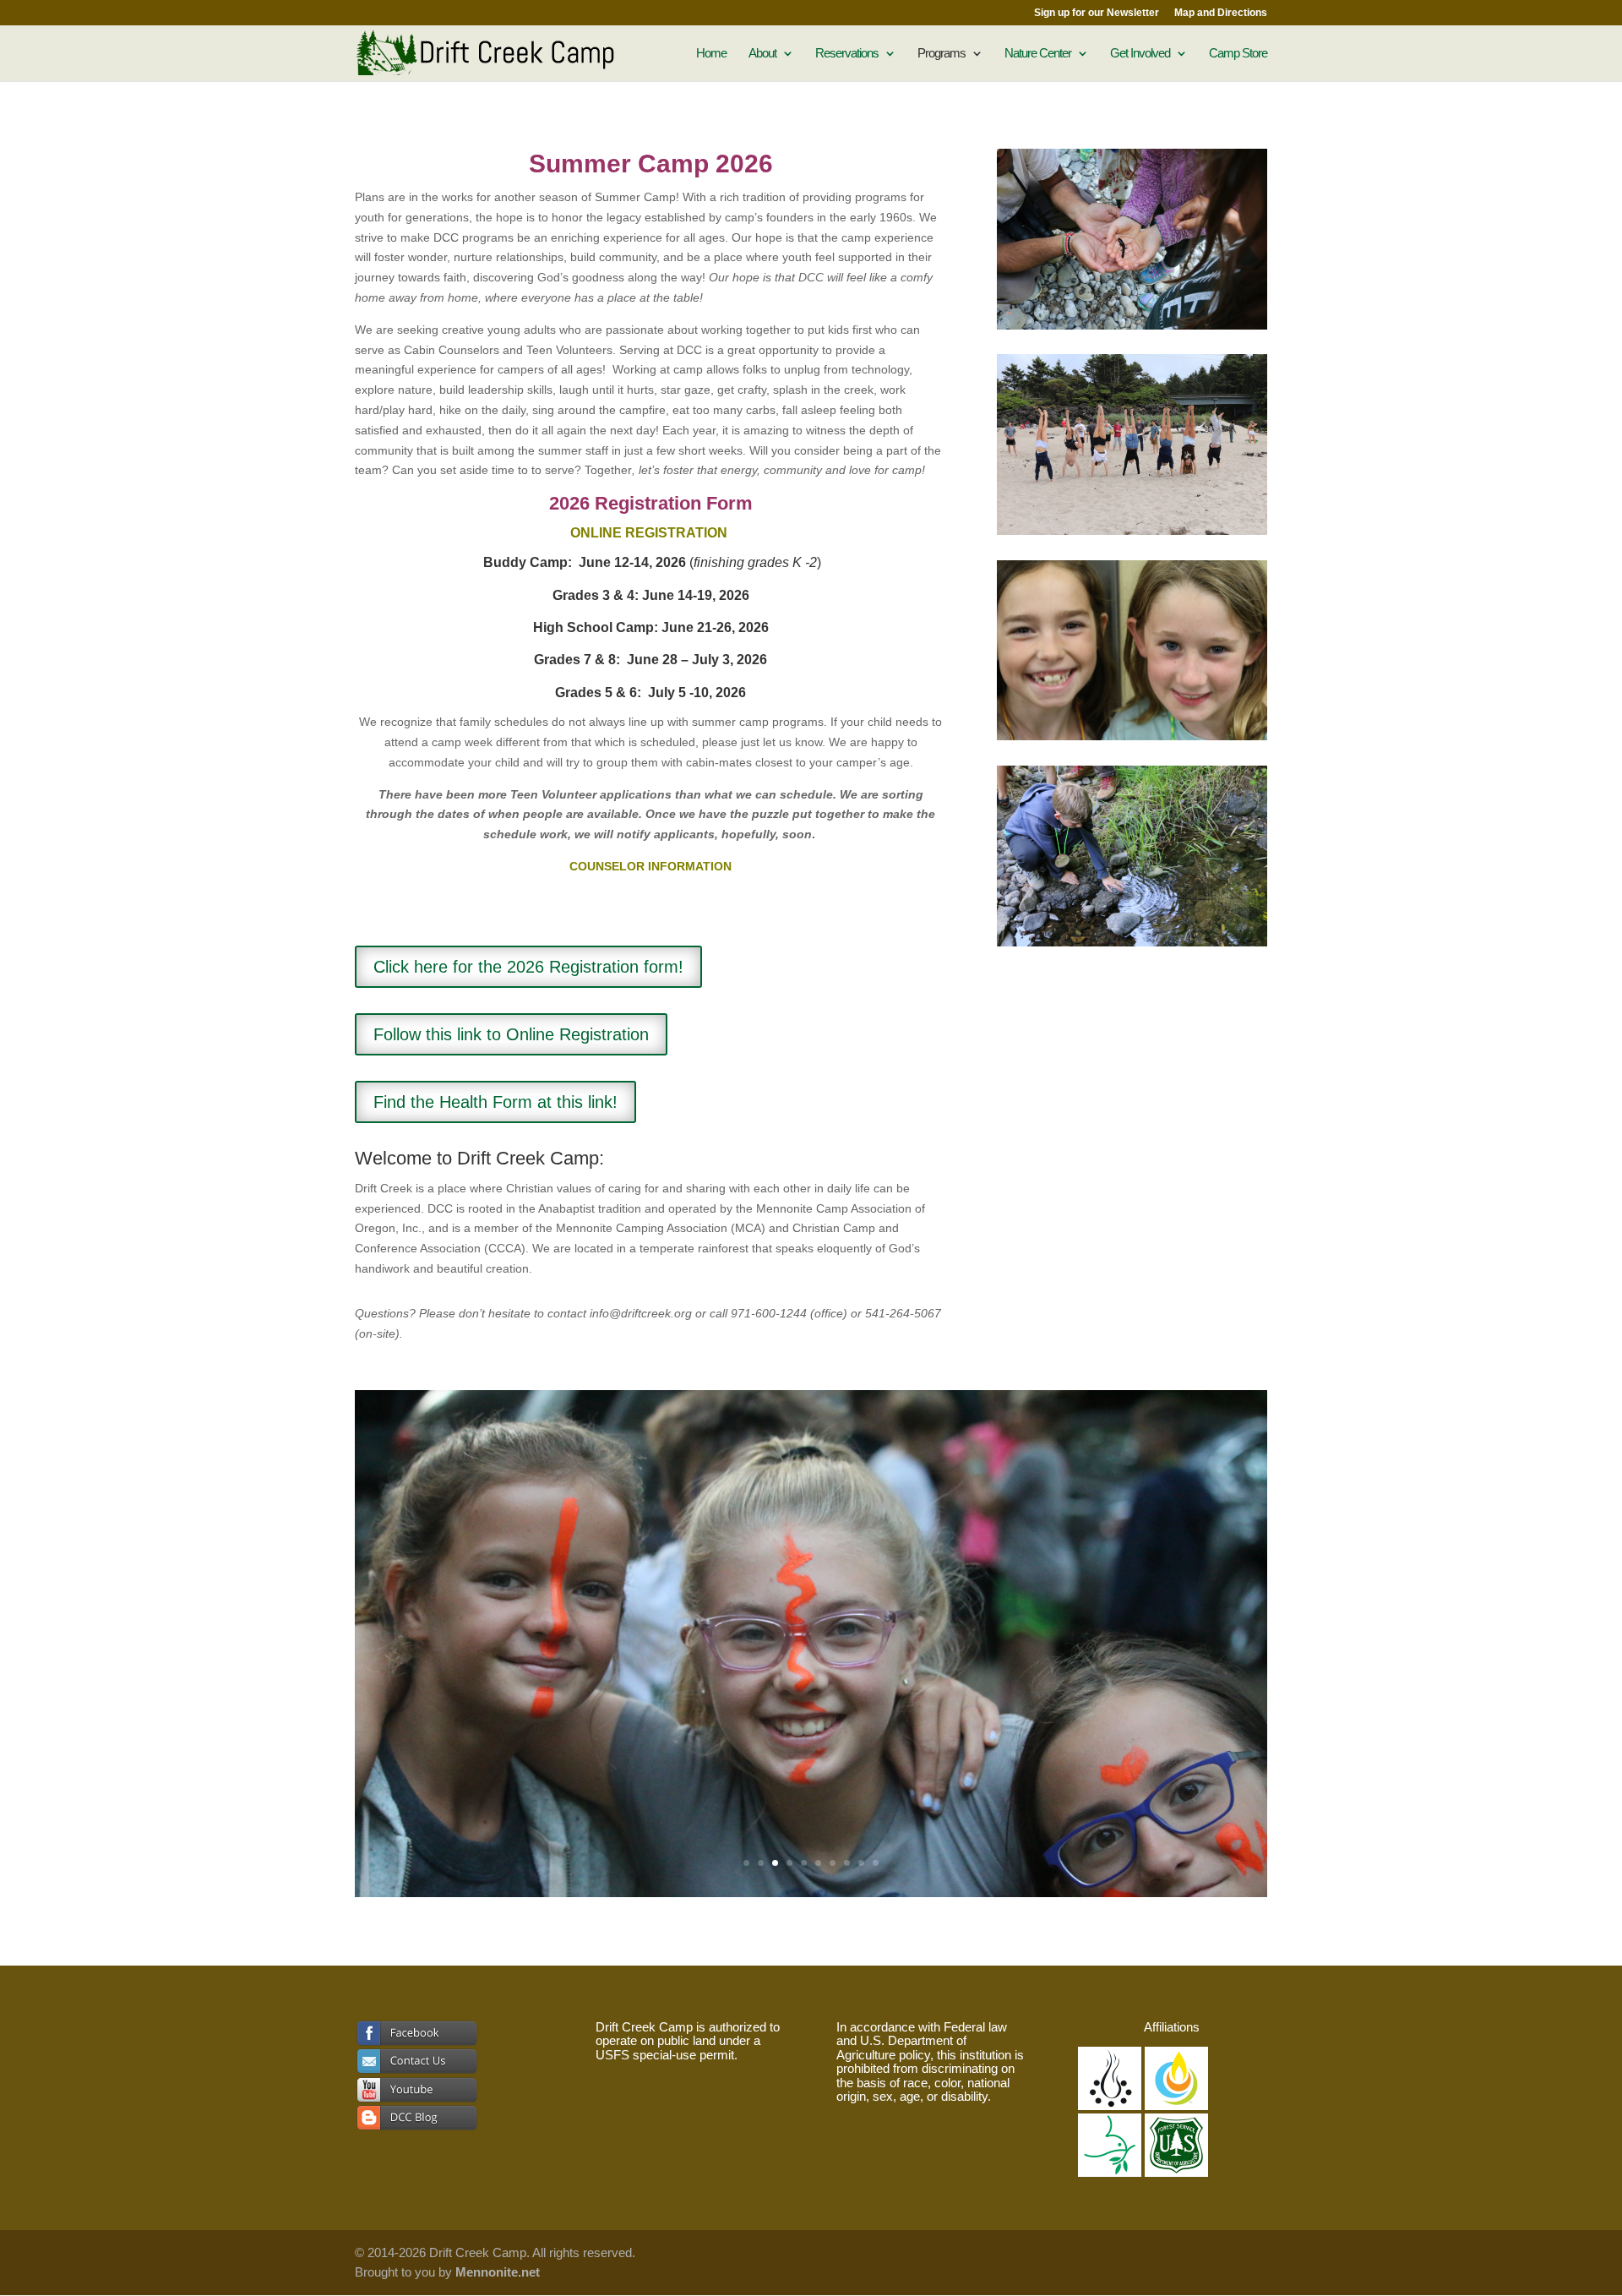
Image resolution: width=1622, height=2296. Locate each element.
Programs (942, 54)
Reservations (847, 54)
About (762, 54)
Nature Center (1038, 54)
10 (876, 1863)
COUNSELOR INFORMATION (650, 866)
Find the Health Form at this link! (495, 1102)
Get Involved (1140, 54)
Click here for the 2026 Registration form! (528, 967)
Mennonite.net (498, 2272)
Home (711, 54)
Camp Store (1238, 54)
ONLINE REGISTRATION (649, 533)
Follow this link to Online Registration (511, 1034)
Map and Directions (1221, 13)
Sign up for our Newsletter (1097, 13)
